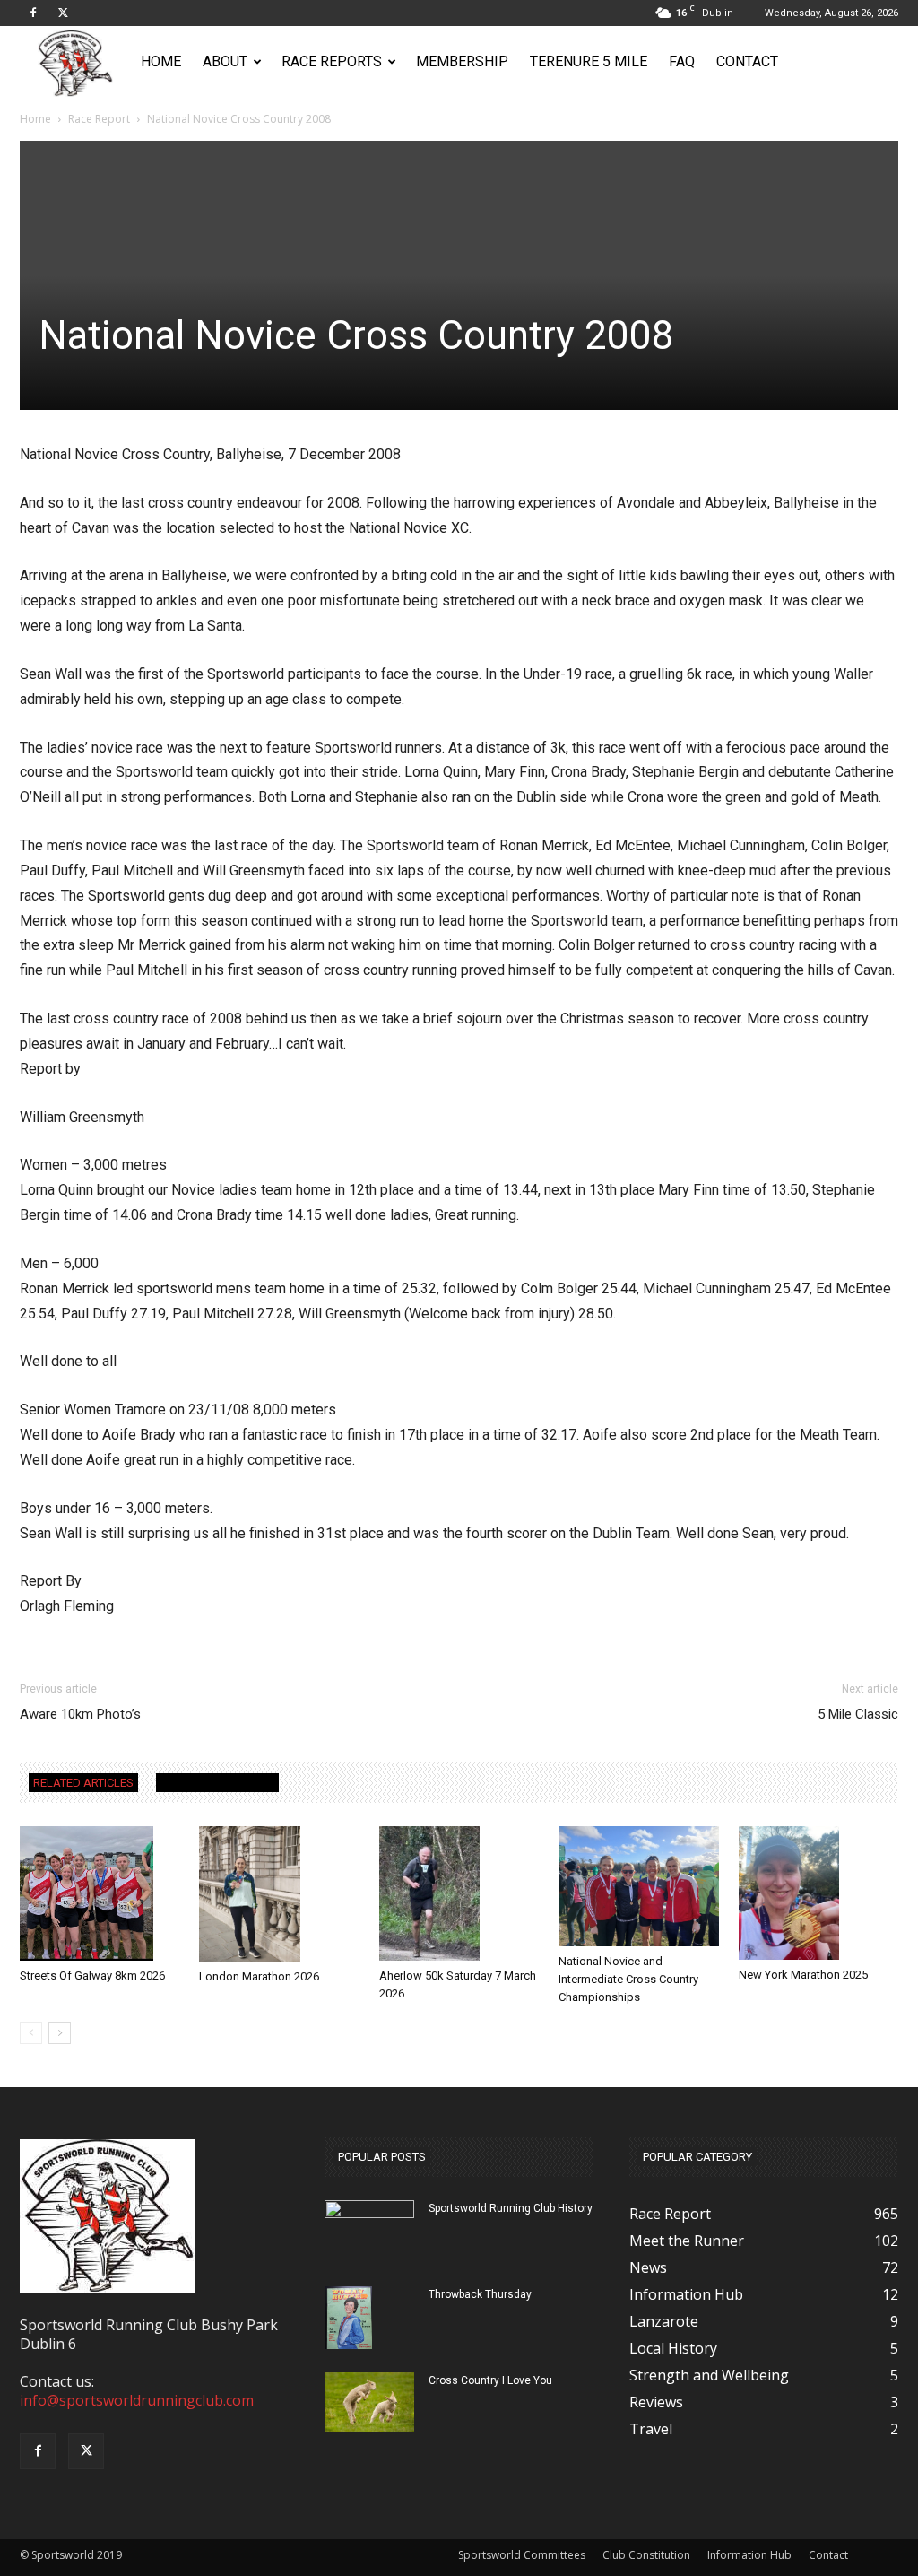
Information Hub (749, 2555)
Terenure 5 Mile (589, 61)
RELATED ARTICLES (83, 1783)
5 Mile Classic (858, 1714)
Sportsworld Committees (522, 2555)
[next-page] (60, 2033)
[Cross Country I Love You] (369, 2402)
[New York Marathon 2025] (818, 1893)
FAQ (682, 61)
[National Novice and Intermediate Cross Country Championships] (638, 1886)
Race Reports (332, 61)
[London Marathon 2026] (279, 1894)
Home (161, 61)
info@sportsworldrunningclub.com (137, 2400)
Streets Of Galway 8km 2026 (92, 1976)
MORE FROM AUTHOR (217, 1783)
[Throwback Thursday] (348, 2318)
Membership (462, 61)
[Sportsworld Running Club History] (369, 2214)
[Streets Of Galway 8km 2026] (100, 1893)
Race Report (99, 119)
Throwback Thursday (480, 2294)
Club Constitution (646, 2555)
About (225, 61)
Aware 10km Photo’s (80, 1714)
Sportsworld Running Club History (511, 2208)
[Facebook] (33, 13)
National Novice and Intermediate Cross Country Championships (628, 1979)
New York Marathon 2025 (803, 1975)
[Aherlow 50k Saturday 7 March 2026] (459, 1893)
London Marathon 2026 (259, 1976)
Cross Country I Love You (490, 2380)
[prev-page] (31, 2033)
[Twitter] (63, 13)
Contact (747, 61)
